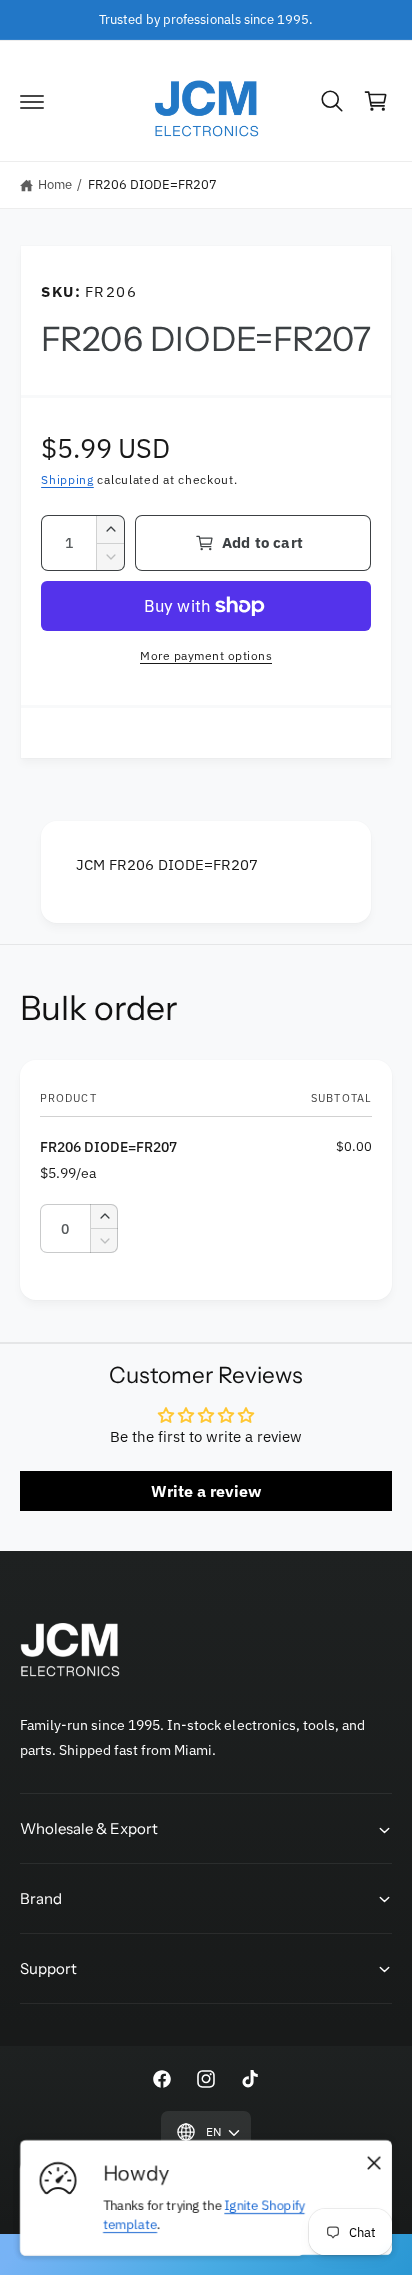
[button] (32, 101)
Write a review (206, 1491)
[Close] (374, 2163)
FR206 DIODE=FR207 (152, 184)
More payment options (206, 655)
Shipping (67, 479)
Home (55, 184)
